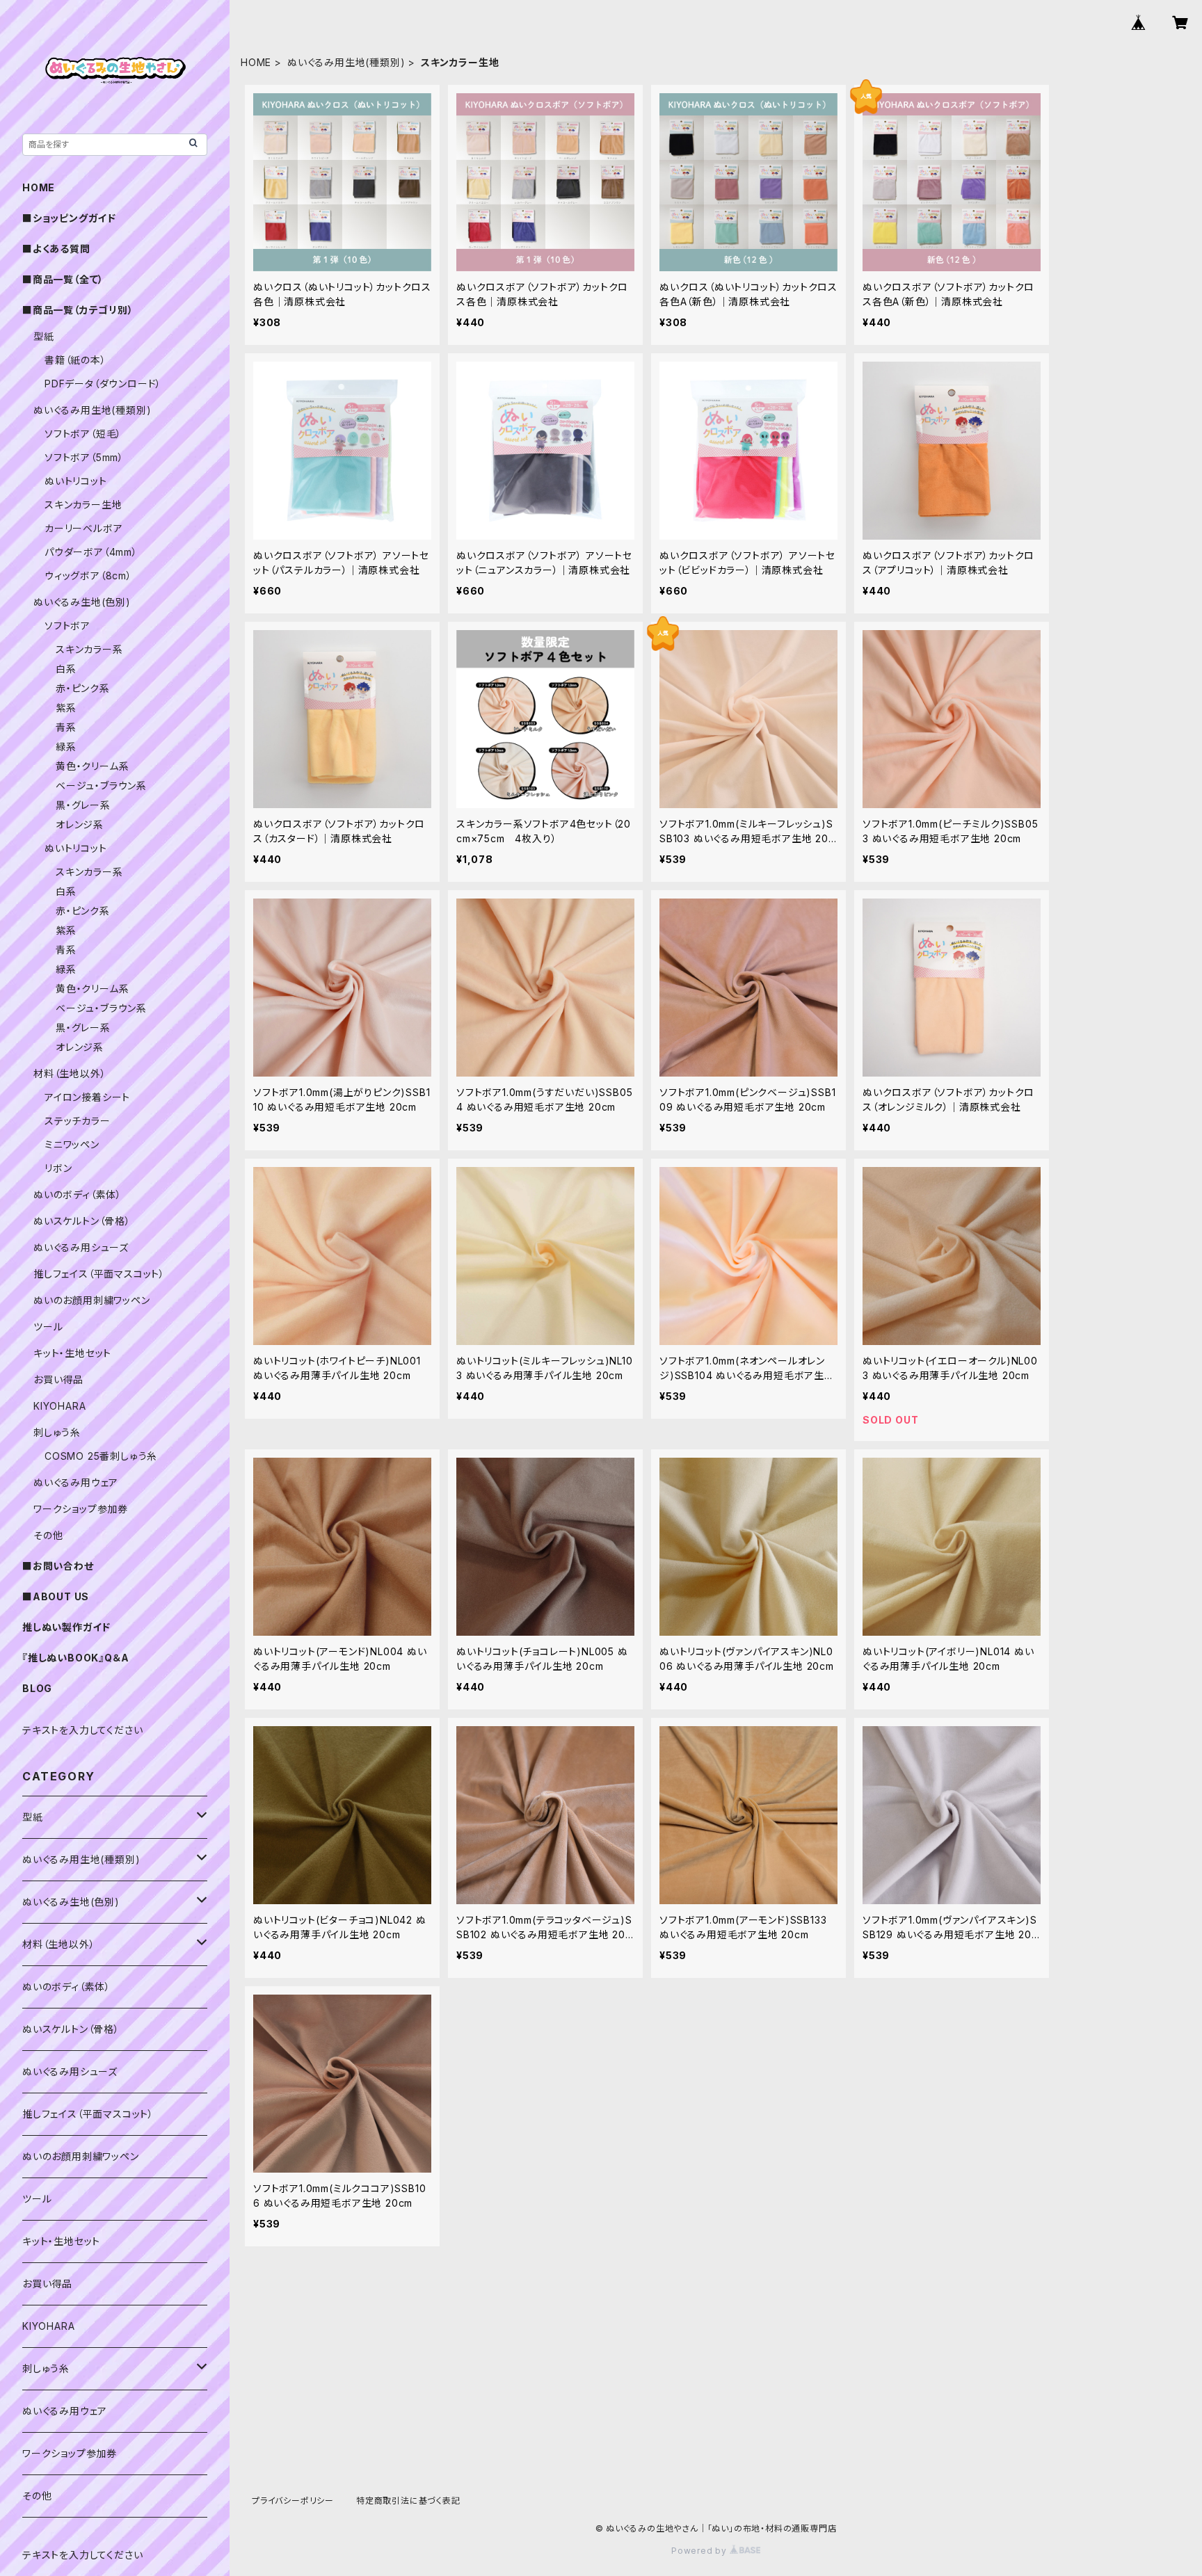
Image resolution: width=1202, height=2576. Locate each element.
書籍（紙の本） (75, 360)
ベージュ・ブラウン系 (101, 786)
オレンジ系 (80, 824)
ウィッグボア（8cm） (88, 575)
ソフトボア (67, 626)
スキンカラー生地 (83, 505)
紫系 (66, 708)
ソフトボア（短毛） (83, 434)
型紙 (44, 336)
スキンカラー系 (89, 649)
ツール (48, 1327)
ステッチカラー (78, 1121)
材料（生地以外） (70, 1073)
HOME (256, 62)
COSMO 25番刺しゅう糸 (101, 1456)
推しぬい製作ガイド (66, 1627)
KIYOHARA (59, 1406)
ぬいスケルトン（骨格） (82, 1221)
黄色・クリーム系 (92, 766)
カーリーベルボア (83, 528)
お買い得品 (58, 1379)
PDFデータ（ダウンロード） (103, 384)
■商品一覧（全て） (63, 279)
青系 (66, 727)
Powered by (700, 2551)
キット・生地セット (72, 1353)
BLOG (37, 1688)
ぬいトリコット (76, 481)
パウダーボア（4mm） (91, 552)
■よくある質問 (56, 249)
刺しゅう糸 (57, 1432)
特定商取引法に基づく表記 (408, 2501)
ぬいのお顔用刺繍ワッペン (92, 1300)
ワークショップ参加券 (81, 1509)
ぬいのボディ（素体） (78, 1194)
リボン (58, 1168)
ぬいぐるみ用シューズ (81, 1247)
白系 (66, 669)
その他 (48, 1535)
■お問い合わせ (58, 1566)
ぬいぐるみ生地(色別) (82, 602)
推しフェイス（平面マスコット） (99, 1274)
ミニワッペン (72, 1144)
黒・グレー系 (83, 805)
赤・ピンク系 (83, 688)
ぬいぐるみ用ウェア (76, 1482)
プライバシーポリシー (293, 2501)
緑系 (66, 747)
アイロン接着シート (87, 1097)
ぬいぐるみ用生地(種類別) (346, 62)
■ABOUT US (56, 1596)
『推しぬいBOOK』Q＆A (75, 1658)
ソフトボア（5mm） (84, 457)
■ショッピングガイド (69, 218)
